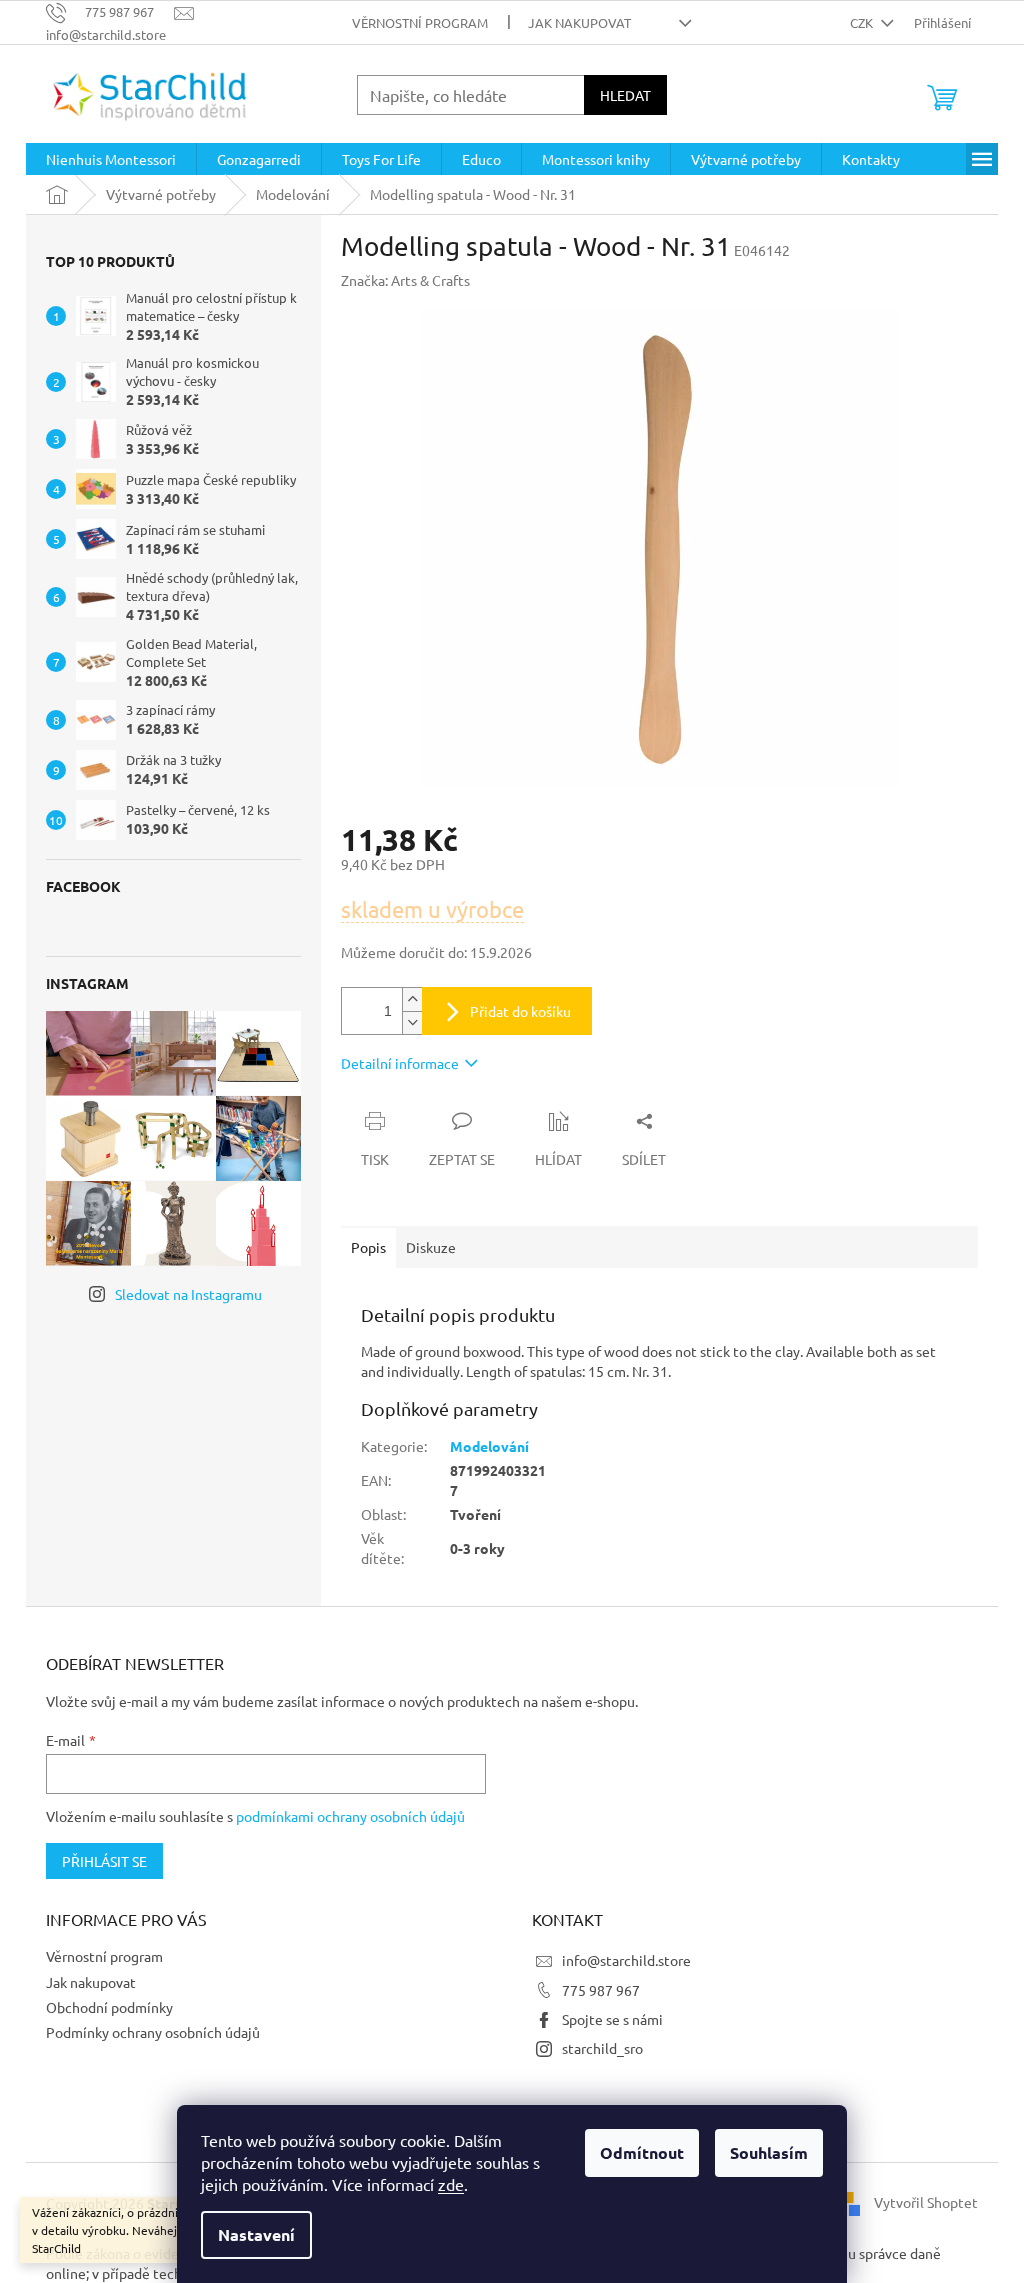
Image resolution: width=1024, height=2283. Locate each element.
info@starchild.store (626, 1960)
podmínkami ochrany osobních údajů (350, 1816)
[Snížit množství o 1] (412, 1022)
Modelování (489, 1446)
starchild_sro (602, 2048)
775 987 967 (601, 1990)
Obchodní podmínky (109, 2007)
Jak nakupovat (579, 22)
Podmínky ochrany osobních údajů (153, 2032)
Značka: (405, 280)
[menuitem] (111, 159)
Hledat (625, 95)
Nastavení (256, 2234)
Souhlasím (769, 2152)
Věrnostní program (420, 22)
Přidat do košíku (520, 1011)
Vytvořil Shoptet (926, 2201)
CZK (863, 22)
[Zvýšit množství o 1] (412, 999)
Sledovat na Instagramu (188, 1294)
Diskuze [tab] (431, 1247)
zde (451, 2184)
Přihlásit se (104, 1861)
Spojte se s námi (612, 2019)
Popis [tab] (368, 1247)
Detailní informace (400, 1063)
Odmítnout (642, 2152)
